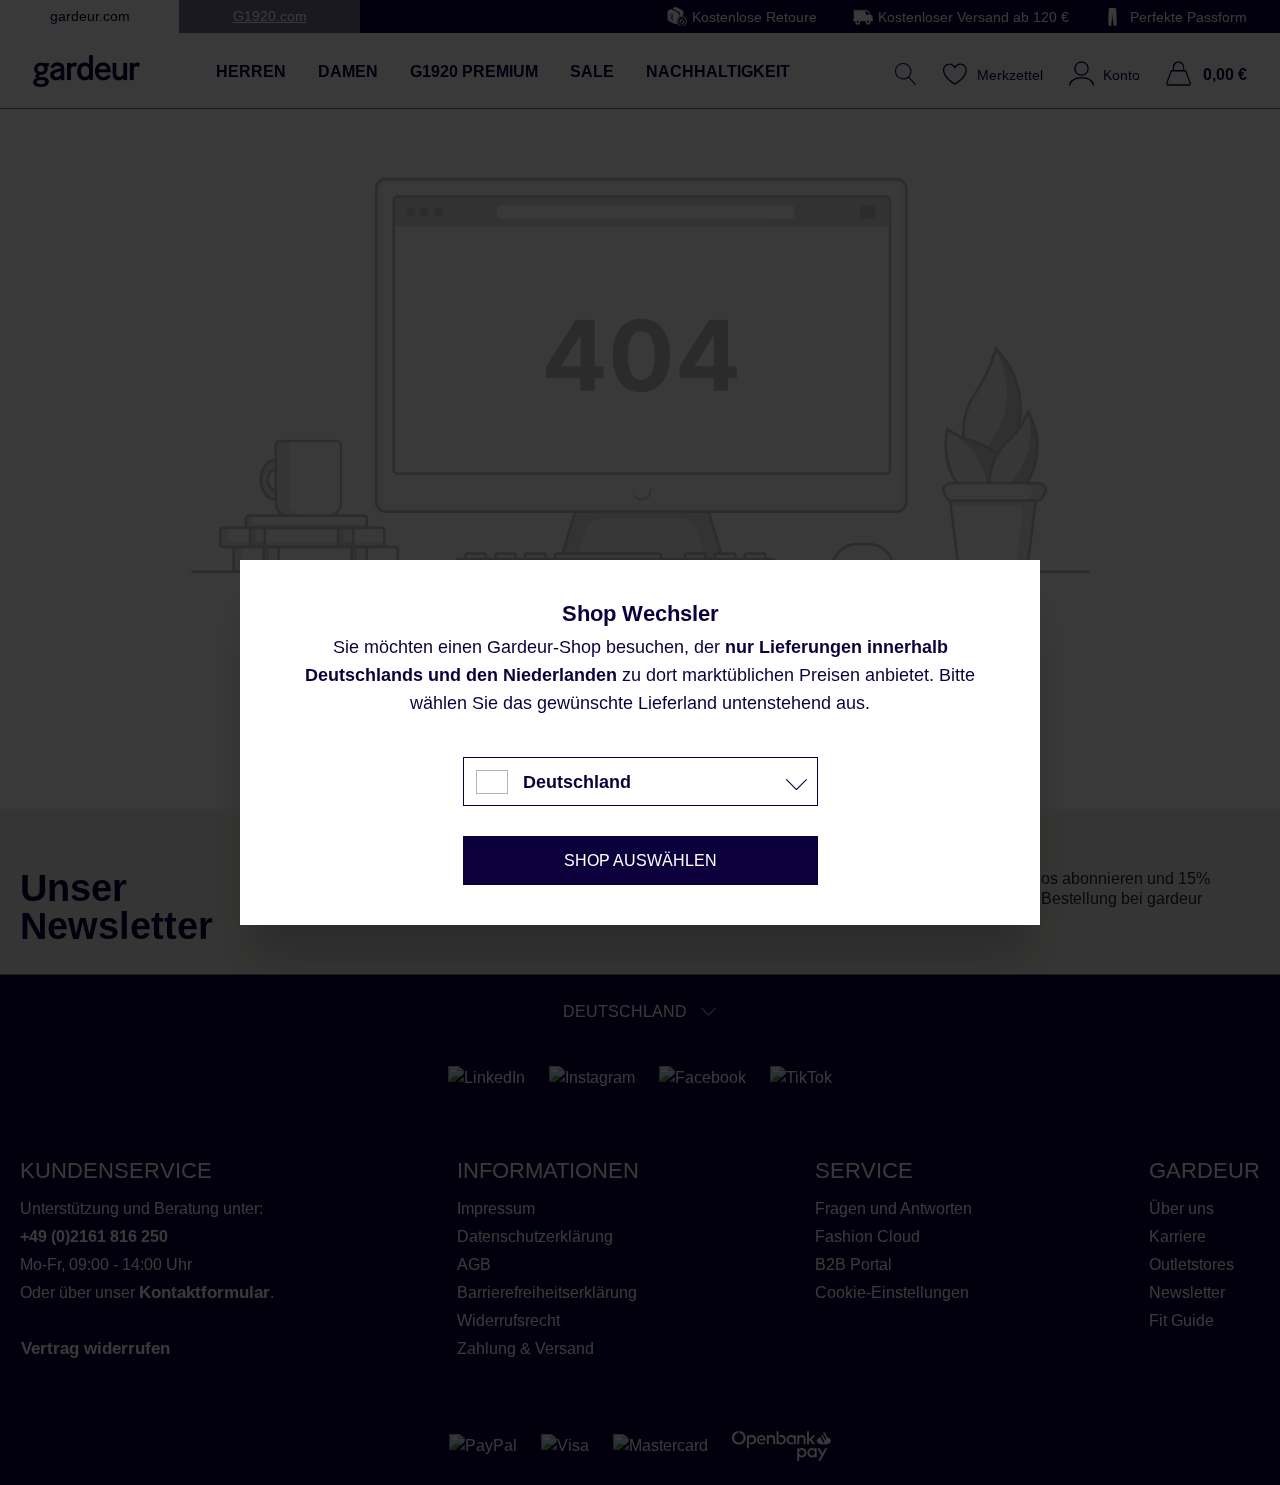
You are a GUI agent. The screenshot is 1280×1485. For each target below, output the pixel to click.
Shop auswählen (640, 860)
